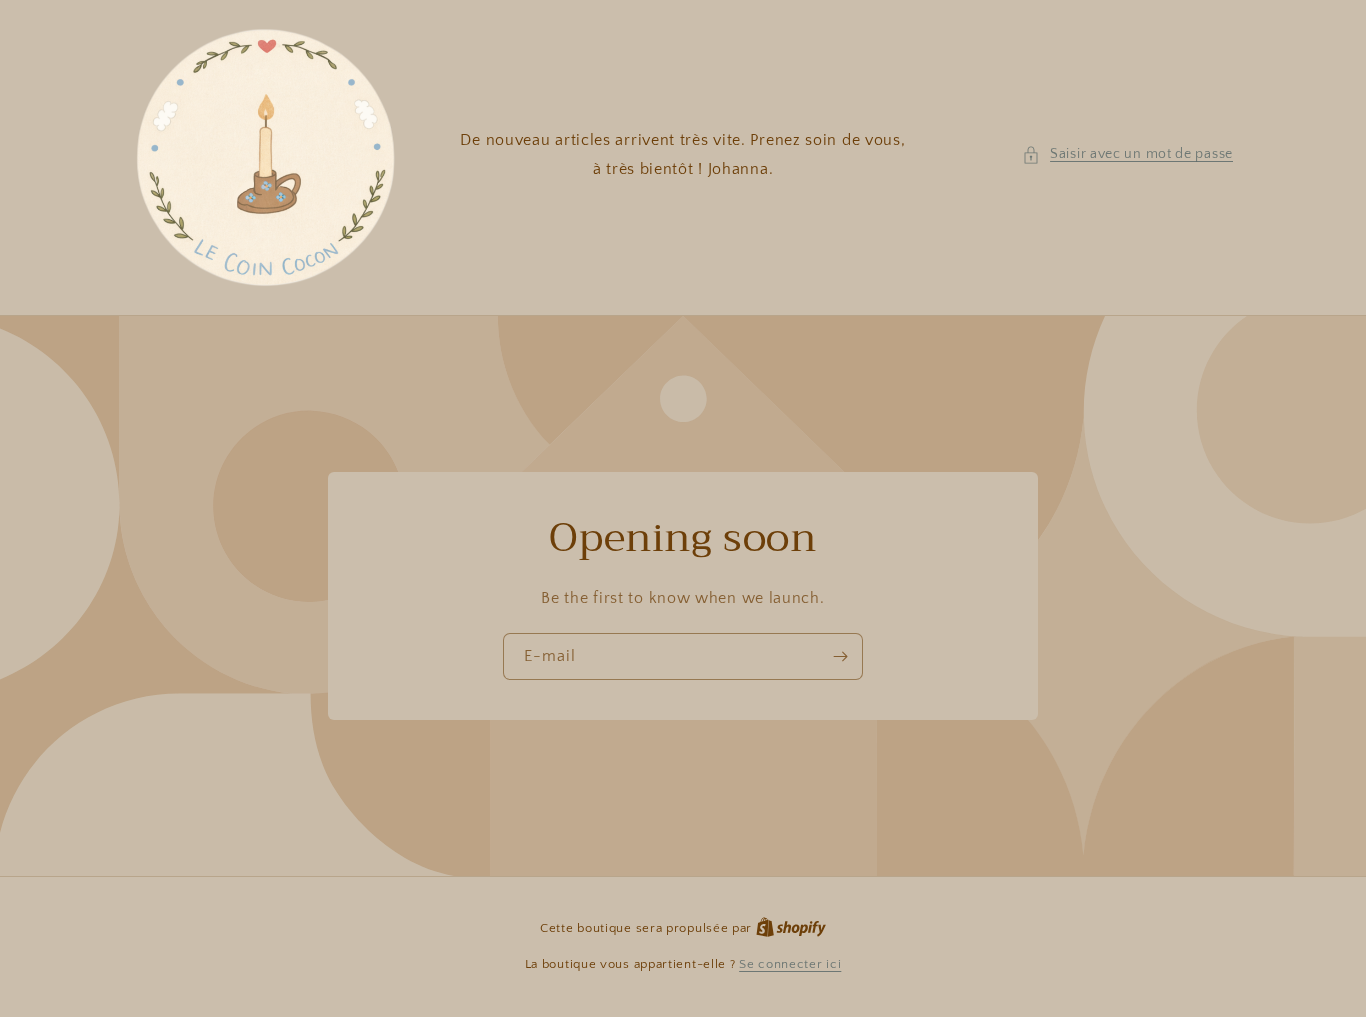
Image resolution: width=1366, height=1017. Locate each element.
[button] (1127, 154)
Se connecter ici (790, 964)
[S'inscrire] (840, 656)
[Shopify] (791, 928)
